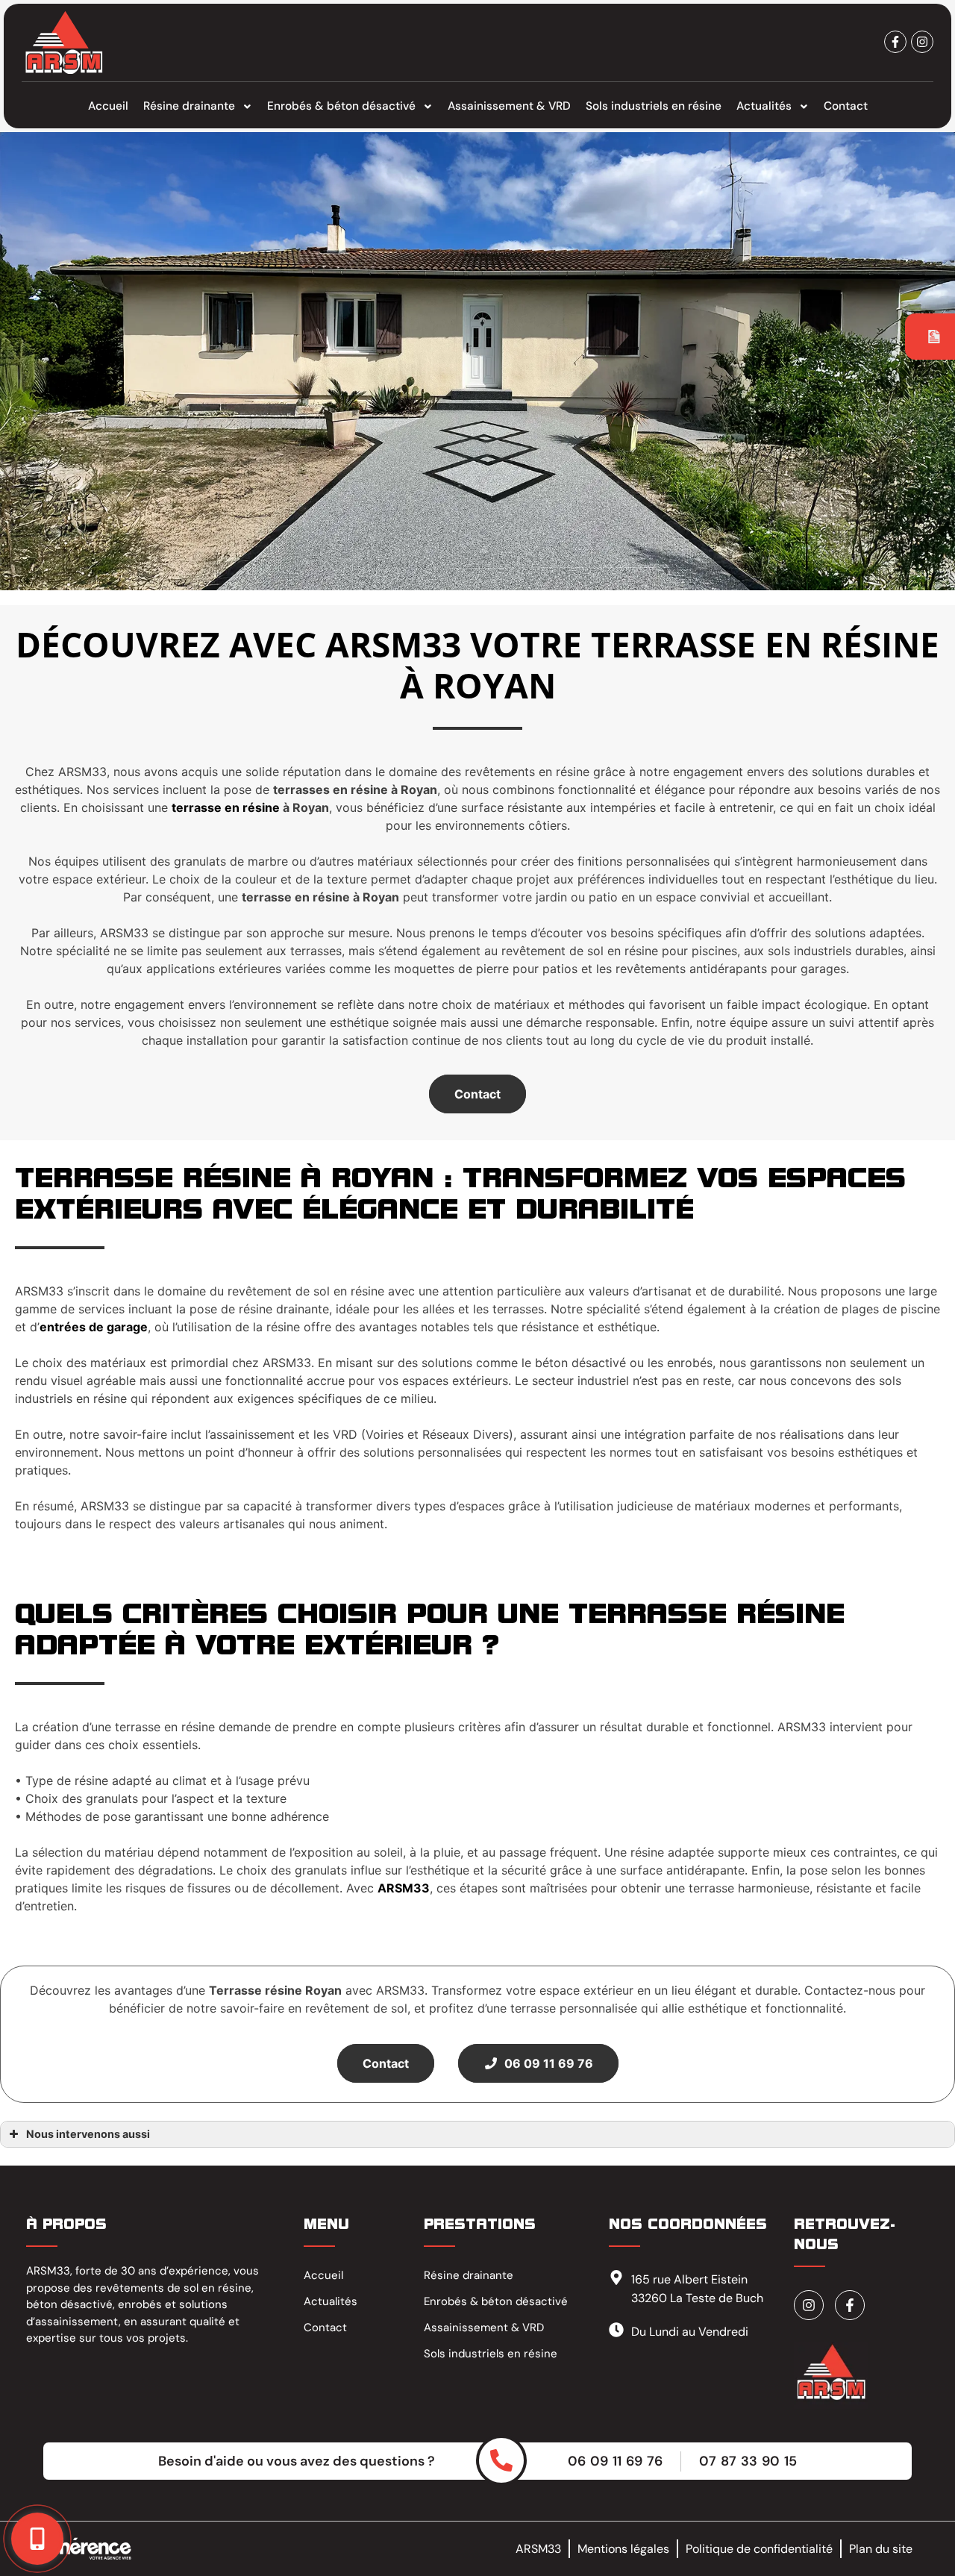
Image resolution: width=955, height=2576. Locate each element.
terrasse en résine (226, 807)
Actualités (764, 106)
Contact (846, 106)
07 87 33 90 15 (748, 2461)
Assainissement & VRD (509, 106)
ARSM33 (538, 2549)
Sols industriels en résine (654, 106)
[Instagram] (922, 42)
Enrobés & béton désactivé (341, 106)
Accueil (108, 106)
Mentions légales (623, 2549)
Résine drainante (189, 106)
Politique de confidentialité (759, 2549)
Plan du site (881, 2549)
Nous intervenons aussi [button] (88, 2134)
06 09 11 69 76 (546, 2063)
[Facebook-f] (895, 42)
